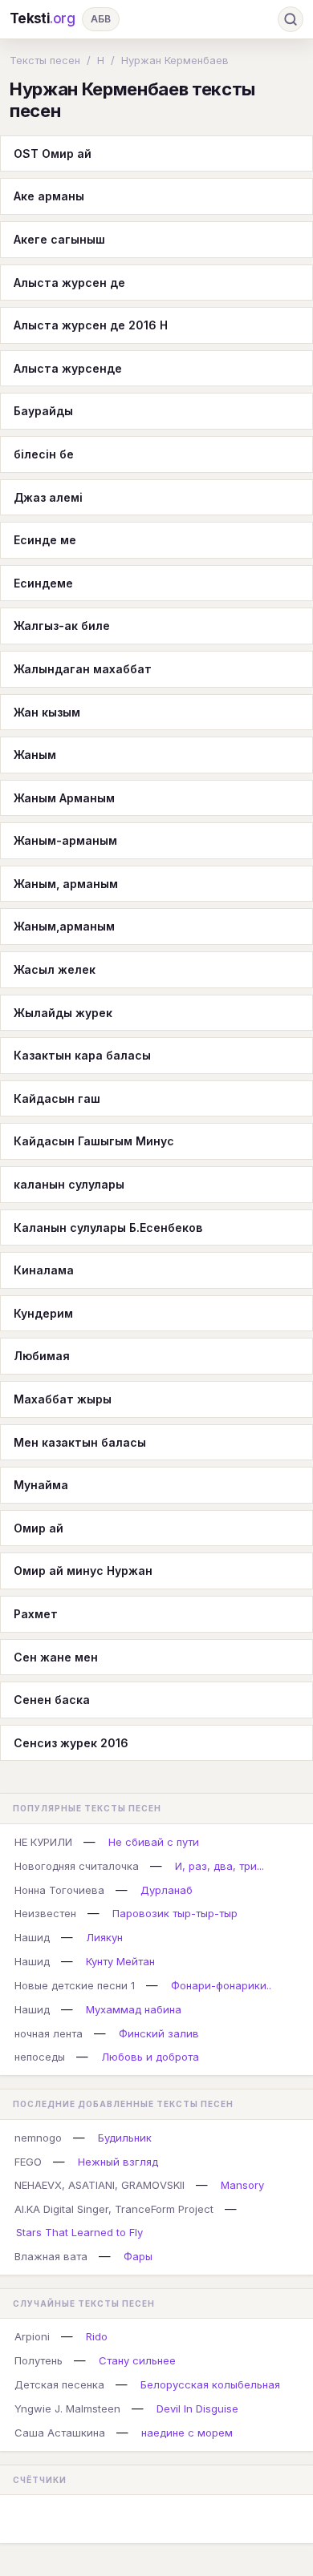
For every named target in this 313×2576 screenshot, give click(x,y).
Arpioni (32, 2336)
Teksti (43, 18)
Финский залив (159, 2033)
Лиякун (104, 1937)
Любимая (42, 1356)
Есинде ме (45, 540)
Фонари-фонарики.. (221, 1985)
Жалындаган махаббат (83, 669)
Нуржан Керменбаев (175, 60)
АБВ (101, 19)
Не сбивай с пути (154, 1842)
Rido (97, 2336)
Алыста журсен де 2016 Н (91, 325)
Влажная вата (51, 2256)
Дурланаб (167, 1890)
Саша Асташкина (60, 2433)
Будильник (125, 2138)
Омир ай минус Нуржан (83, 1571)
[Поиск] (291, 19)
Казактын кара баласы (82, 1055)
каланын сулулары (69, 1184)
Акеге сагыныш (59, 239)
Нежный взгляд (118, 2162)
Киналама (44, 1270)
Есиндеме (43, 583)
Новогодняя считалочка (77, 1866)
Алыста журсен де (69, 283)
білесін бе (44, 454)
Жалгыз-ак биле (62, 626)
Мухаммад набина (134, 2009)
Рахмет (36, 1614)
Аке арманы (49, 196)
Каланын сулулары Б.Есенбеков (108, 1227)
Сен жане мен (56, 1657)
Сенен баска (52, 1700)
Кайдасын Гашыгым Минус (94, 1141)
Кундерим (43, 1313)
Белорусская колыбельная (210, 2384)
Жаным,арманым (64, 926)
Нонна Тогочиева (59, 1890)
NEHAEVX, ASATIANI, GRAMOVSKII (100, 2185)
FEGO (28, 2162)
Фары (138, 2256)
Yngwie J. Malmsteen (67, 2408)
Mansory (242, 2185)
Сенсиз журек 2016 (71, 1743)
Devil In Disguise (197, 2408)
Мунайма (41, 1485)
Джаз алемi (48, 497)
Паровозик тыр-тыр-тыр (175, 1913)
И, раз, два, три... (220, 1866)
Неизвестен (45, 1913)
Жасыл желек (55, 969)
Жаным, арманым (66, 884)
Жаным (35, 755)
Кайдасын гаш (57, 1098)
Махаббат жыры (63, 1399)
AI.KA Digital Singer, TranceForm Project (114, 2209)
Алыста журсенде (68, 368)
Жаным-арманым (65, 840)
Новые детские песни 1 (75, 1985)
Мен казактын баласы (80, 1442)
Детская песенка (59, 2384)
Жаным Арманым (64, 798)
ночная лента (49, 2033)
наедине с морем (187, 2433)
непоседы (40, 2057)
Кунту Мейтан (120, 1961)
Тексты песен (45, 60)
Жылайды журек (63, 1013)
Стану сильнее (137, 2360)
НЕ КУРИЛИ (43, 1842)
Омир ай (39, 1528)
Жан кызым (47, 712)
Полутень (39, 2360)
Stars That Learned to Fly (79, 2232)
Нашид (32, 1937)
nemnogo (38, 2138)
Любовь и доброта (150, 2057)
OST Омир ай (53, 153)
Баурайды (43, 411)
